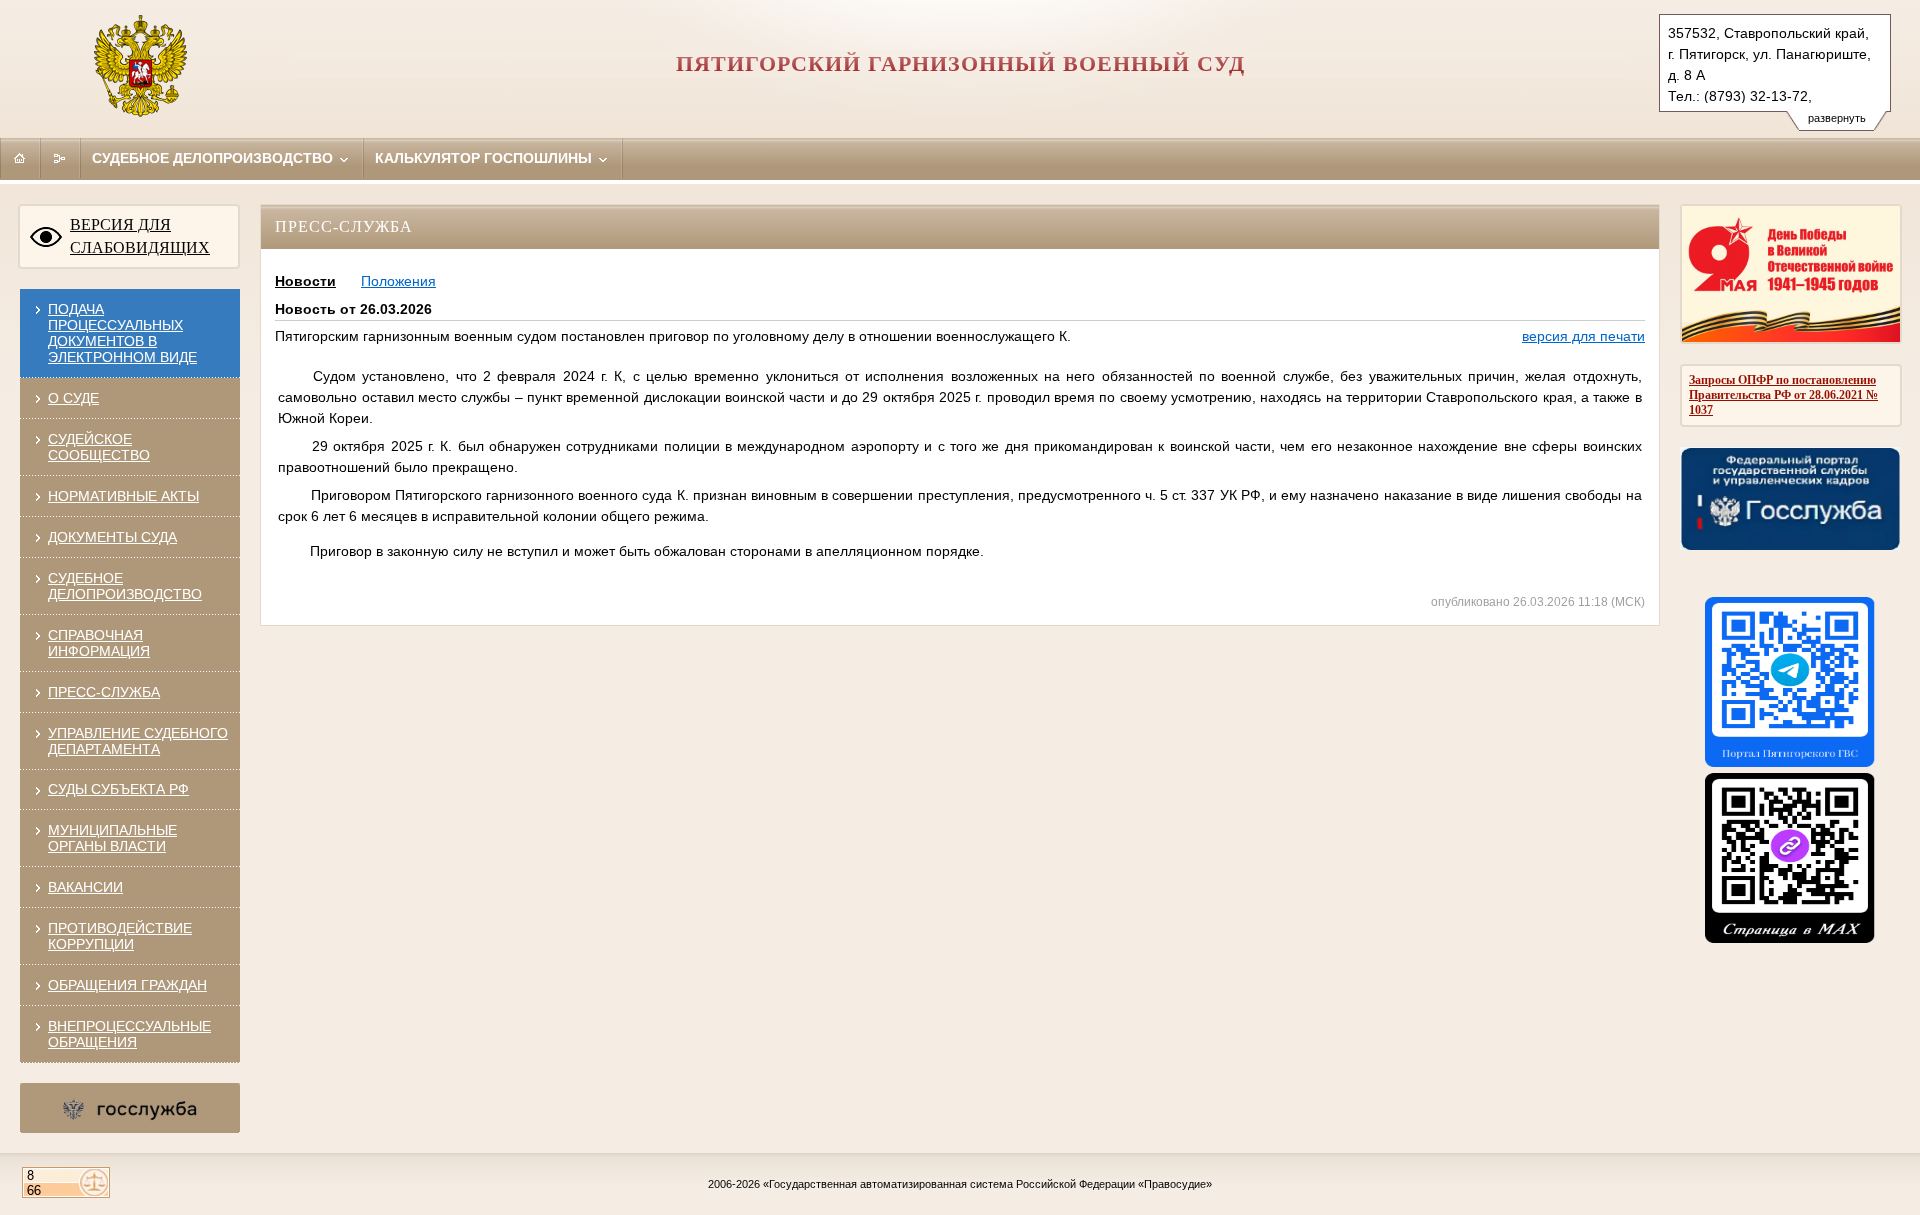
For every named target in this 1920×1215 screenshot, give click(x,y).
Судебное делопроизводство (214, 158)
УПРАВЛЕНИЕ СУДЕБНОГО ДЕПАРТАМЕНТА (138, 741)
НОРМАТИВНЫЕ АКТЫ (123, 496)
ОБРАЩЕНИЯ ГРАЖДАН (127, 985)
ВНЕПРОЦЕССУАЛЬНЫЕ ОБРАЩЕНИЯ (129, 1034)
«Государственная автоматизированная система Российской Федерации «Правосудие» (987, 1184)
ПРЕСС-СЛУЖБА (104, 692)
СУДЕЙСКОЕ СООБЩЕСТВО (99, 447)
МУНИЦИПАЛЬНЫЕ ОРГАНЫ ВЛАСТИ (112, 838)
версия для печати (1583, 336)
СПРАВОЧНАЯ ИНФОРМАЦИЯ (99, 643)
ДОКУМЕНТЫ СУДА (112, 537)
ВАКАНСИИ (85, 887)
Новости (305, 281)
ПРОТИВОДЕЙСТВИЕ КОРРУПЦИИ (120, 936)
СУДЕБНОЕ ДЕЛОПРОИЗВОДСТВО (125, 586)
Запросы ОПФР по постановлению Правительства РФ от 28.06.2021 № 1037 (1783, 395)
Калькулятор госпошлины (485, 158)
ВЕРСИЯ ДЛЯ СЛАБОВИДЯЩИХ (140, 236)
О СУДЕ (73, 398)
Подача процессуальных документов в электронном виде (122, 333)
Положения (398, 281)
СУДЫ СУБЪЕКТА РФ (118, 789)
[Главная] (20, 158)
